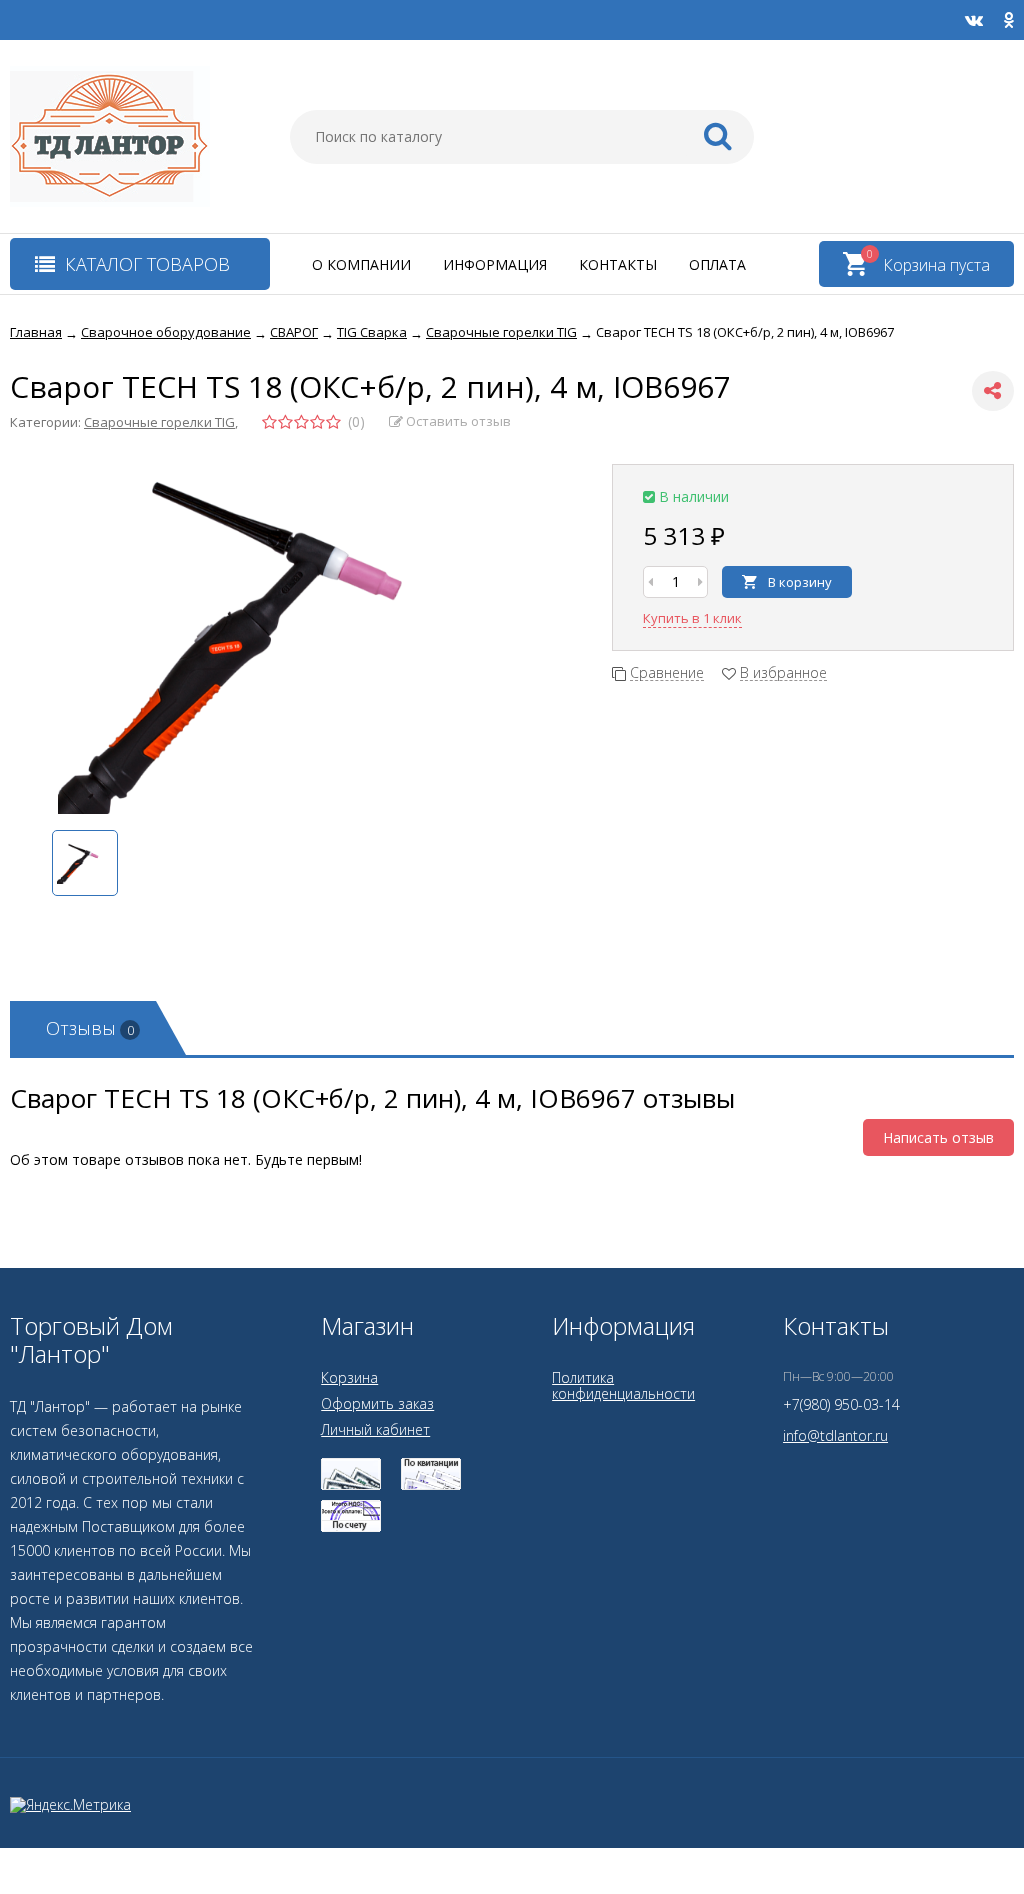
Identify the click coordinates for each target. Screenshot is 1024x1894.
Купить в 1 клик (692, 618)
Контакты (618, 264)
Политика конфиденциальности (623, 1385)
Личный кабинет (375, 1429)
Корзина (349, 1377)
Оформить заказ (377, 1403)
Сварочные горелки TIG (159, 422)
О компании (361, 264)
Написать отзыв (938, 1137)
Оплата (717, 264)
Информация (495, 264)
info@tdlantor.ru (835, 1435)
